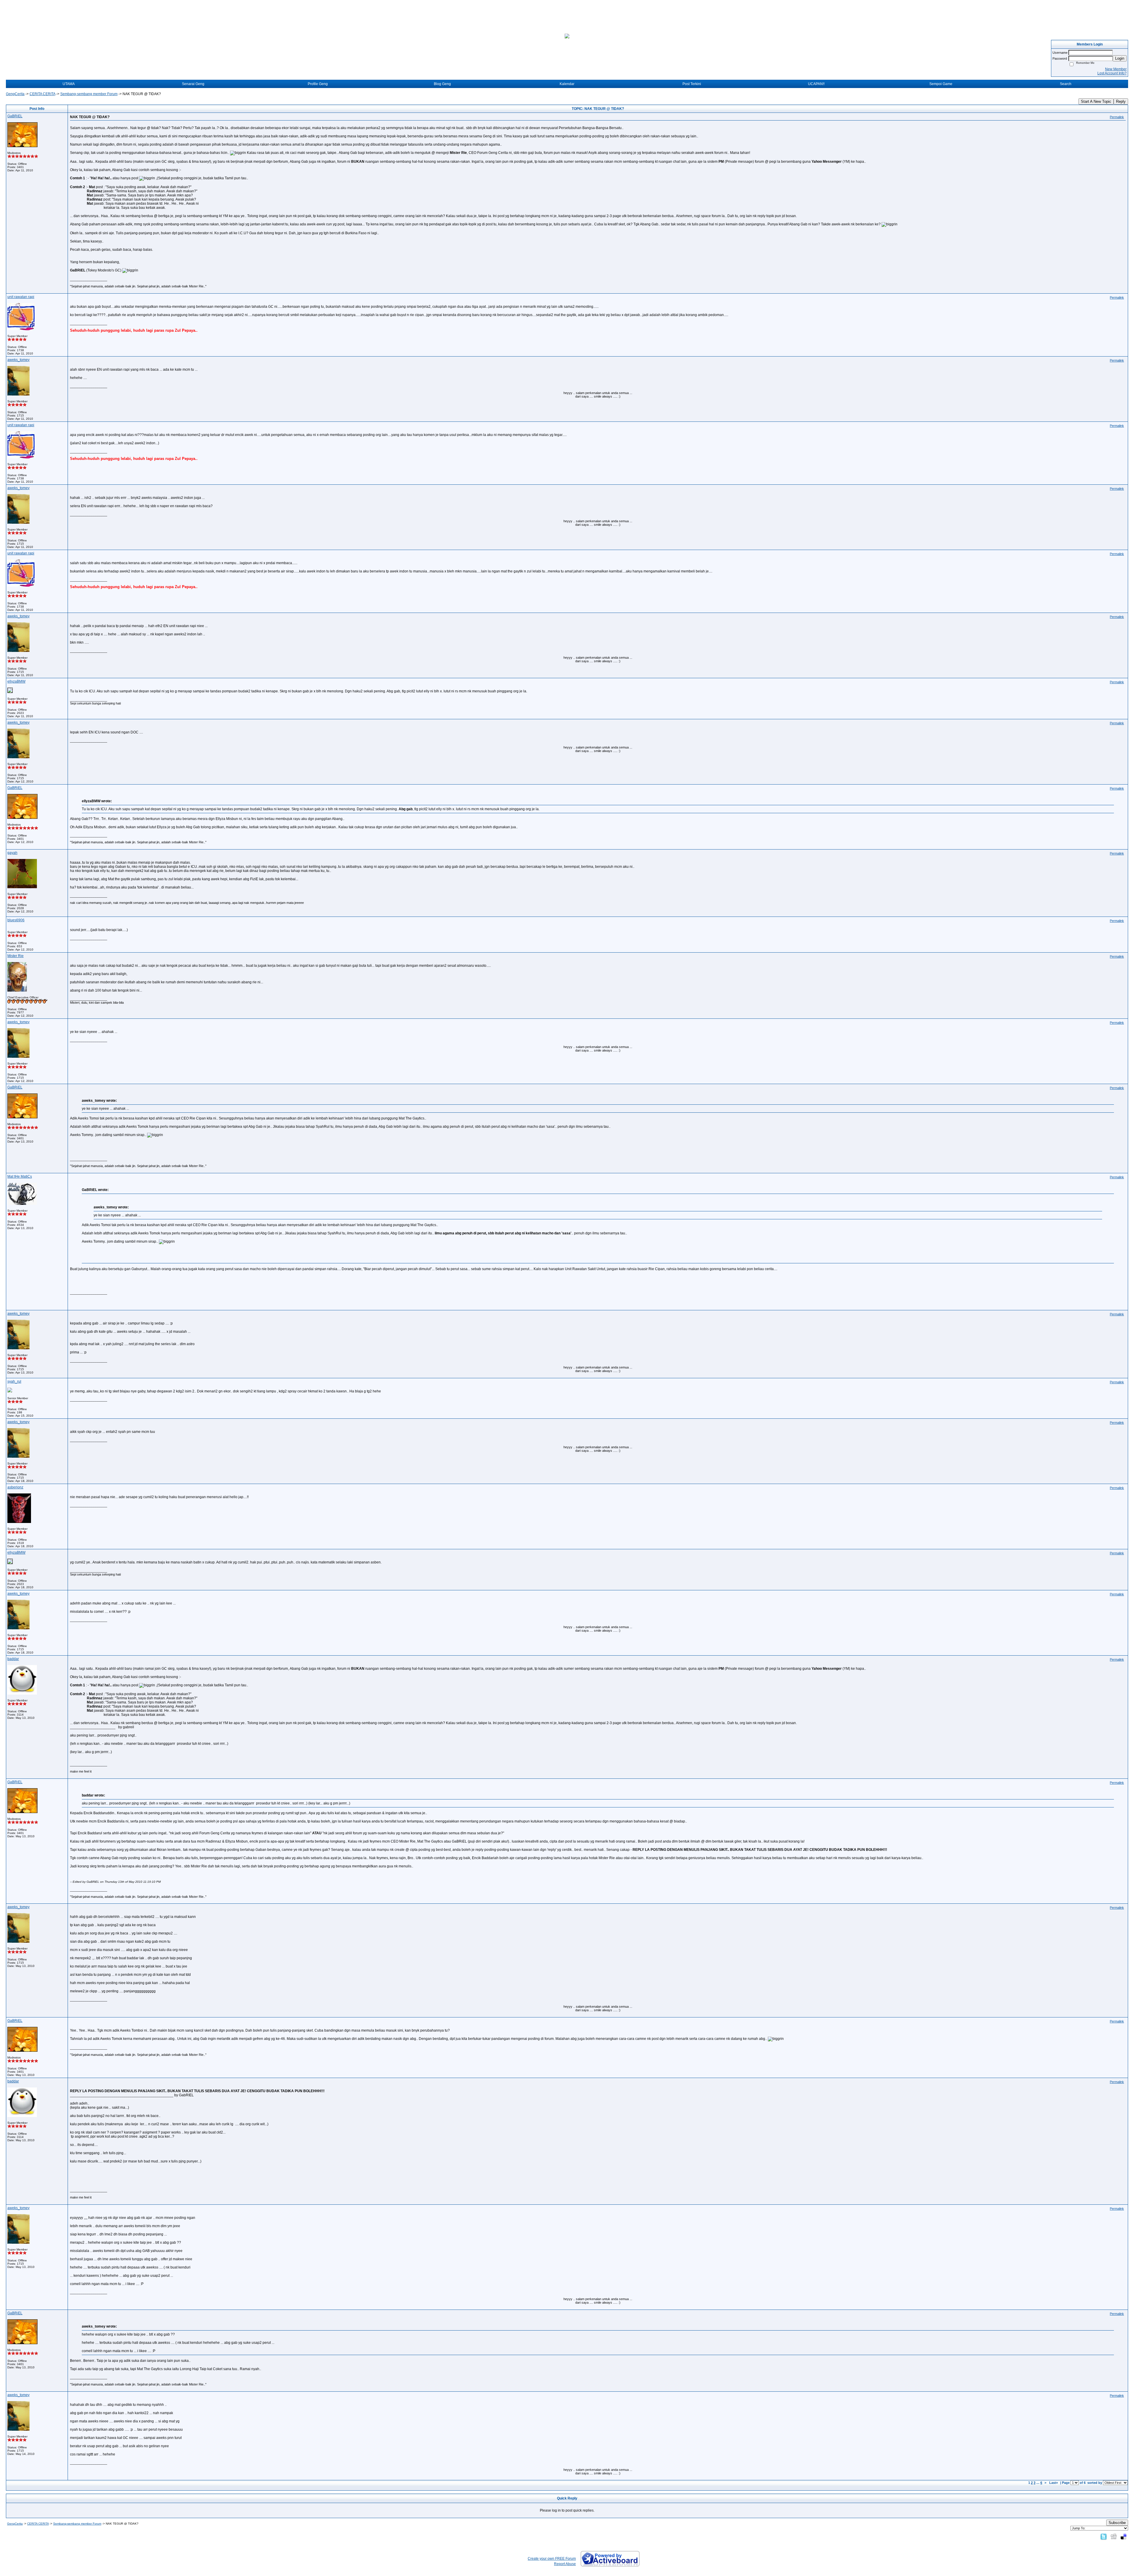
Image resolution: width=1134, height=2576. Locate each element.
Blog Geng (442, 84)
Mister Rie (16, 956)
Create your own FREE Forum (552, 2559)
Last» (1054, 2483)
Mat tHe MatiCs (20, 1176)
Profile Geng (318, 84)
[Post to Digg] (1114, 2536)
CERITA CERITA (42, 94)
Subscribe (1117, 2523)
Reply (1121, 101)
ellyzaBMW (16, 681)
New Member (1116, 69)
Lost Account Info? (1112, 73)
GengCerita (15, 94)
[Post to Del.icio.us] (1124, 2536)
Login (1120, 58)
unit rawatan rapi (21, 297)
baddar (13, 1659)
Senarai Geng (193, 84)
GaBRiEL (15, 116)
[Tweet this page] (1104, 2536)
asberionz (15, 1487)
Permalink (1117, 117)
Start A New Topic (1096, 101)
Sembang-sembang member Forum (89, 94)
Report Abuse (565, 2564)
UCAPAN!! (816, 84)
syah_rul (14, 1381)
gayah (12, 853)
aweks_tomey (18, 360)
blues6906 (16, 920)
